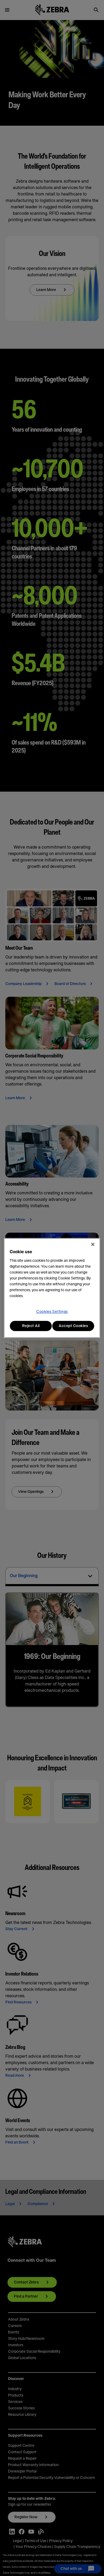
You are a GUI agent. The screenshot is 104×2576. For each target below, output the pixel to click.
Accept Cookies (73, 1326)
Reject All (31, 1326)
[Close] (93, 1244)
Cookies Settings (52, 1312)
